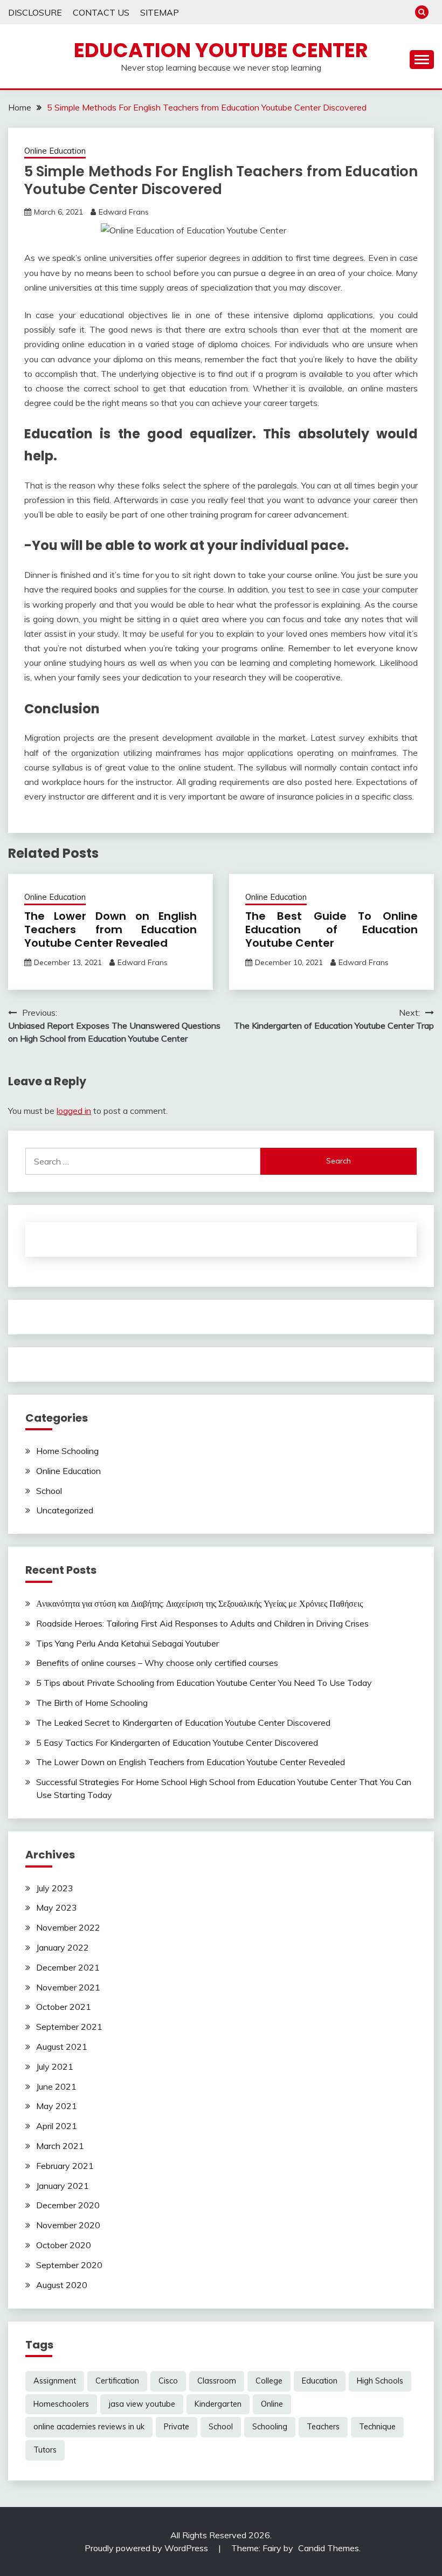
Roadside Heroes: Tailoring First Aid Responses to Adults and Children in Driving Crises (202, 1623)
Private (177, 2427)
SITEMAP (160, 12)
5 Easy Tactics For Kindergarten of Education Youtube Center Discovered (177, 1742)
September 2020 (69, 2265)
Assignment (55, 2381)
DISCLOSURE (35, 12)
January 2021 (63, 2186)
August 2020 (62, 2285)
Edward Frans (124, 212)
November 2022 (68, 1927)
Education (320, 2381)
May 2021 (57, 2106)
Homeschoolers (61, 2404)
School (49, 1491)
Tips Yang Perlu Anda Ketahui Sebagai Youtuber (127, 1643)
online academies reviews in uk (89, 2427)
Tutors (45, 2450)
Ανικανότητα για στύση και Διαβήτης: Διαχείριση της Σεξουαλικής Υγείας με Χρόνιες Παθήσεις (199, 1603)
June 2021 (56, 2086)
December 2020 (68, 2205)
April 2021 (57, 2126)
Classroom (217, 2381)
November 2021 (68, 1987)
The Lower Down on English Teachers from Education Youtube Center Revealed (110, 929)
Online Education (55, 151)
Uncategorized (65, 1510)
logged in (74, 1111)
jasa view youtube (142, 2404)
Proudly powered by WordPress (147, 2548)
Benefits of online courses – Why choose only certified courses (157, 1663)
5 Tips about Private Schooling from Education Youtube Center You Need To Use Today (204, 1683)
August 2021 (62, 2047)
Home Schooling (67, 1451)
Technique (377, 2427)
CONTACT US (101, 12)
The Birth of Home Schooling (92, 1703)
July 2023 (55, 1888)
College (269, 2381)
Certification (117, 2381)
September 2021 (69, 2027)
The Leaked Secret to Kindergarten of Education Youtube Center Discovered (183, 1723)
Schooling (270, 2427)
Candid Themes (329, 2548)
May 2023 (57, 1907)
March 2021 (60, 2146)
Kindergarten (218, 2404)
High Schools (380, 2381)
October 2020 (64, 2245)
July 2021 (55, 2067)
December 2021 (68, 1967)
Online (272, 2404)
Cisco (168, 2381)
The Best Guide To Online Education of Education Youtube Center (331, 929)
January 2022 (63, 1947)
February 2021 (65, 2166)
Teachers (323, 2427)
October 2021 (64, 2007)
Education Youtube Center (221, 50)
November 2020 (68, 2225)
